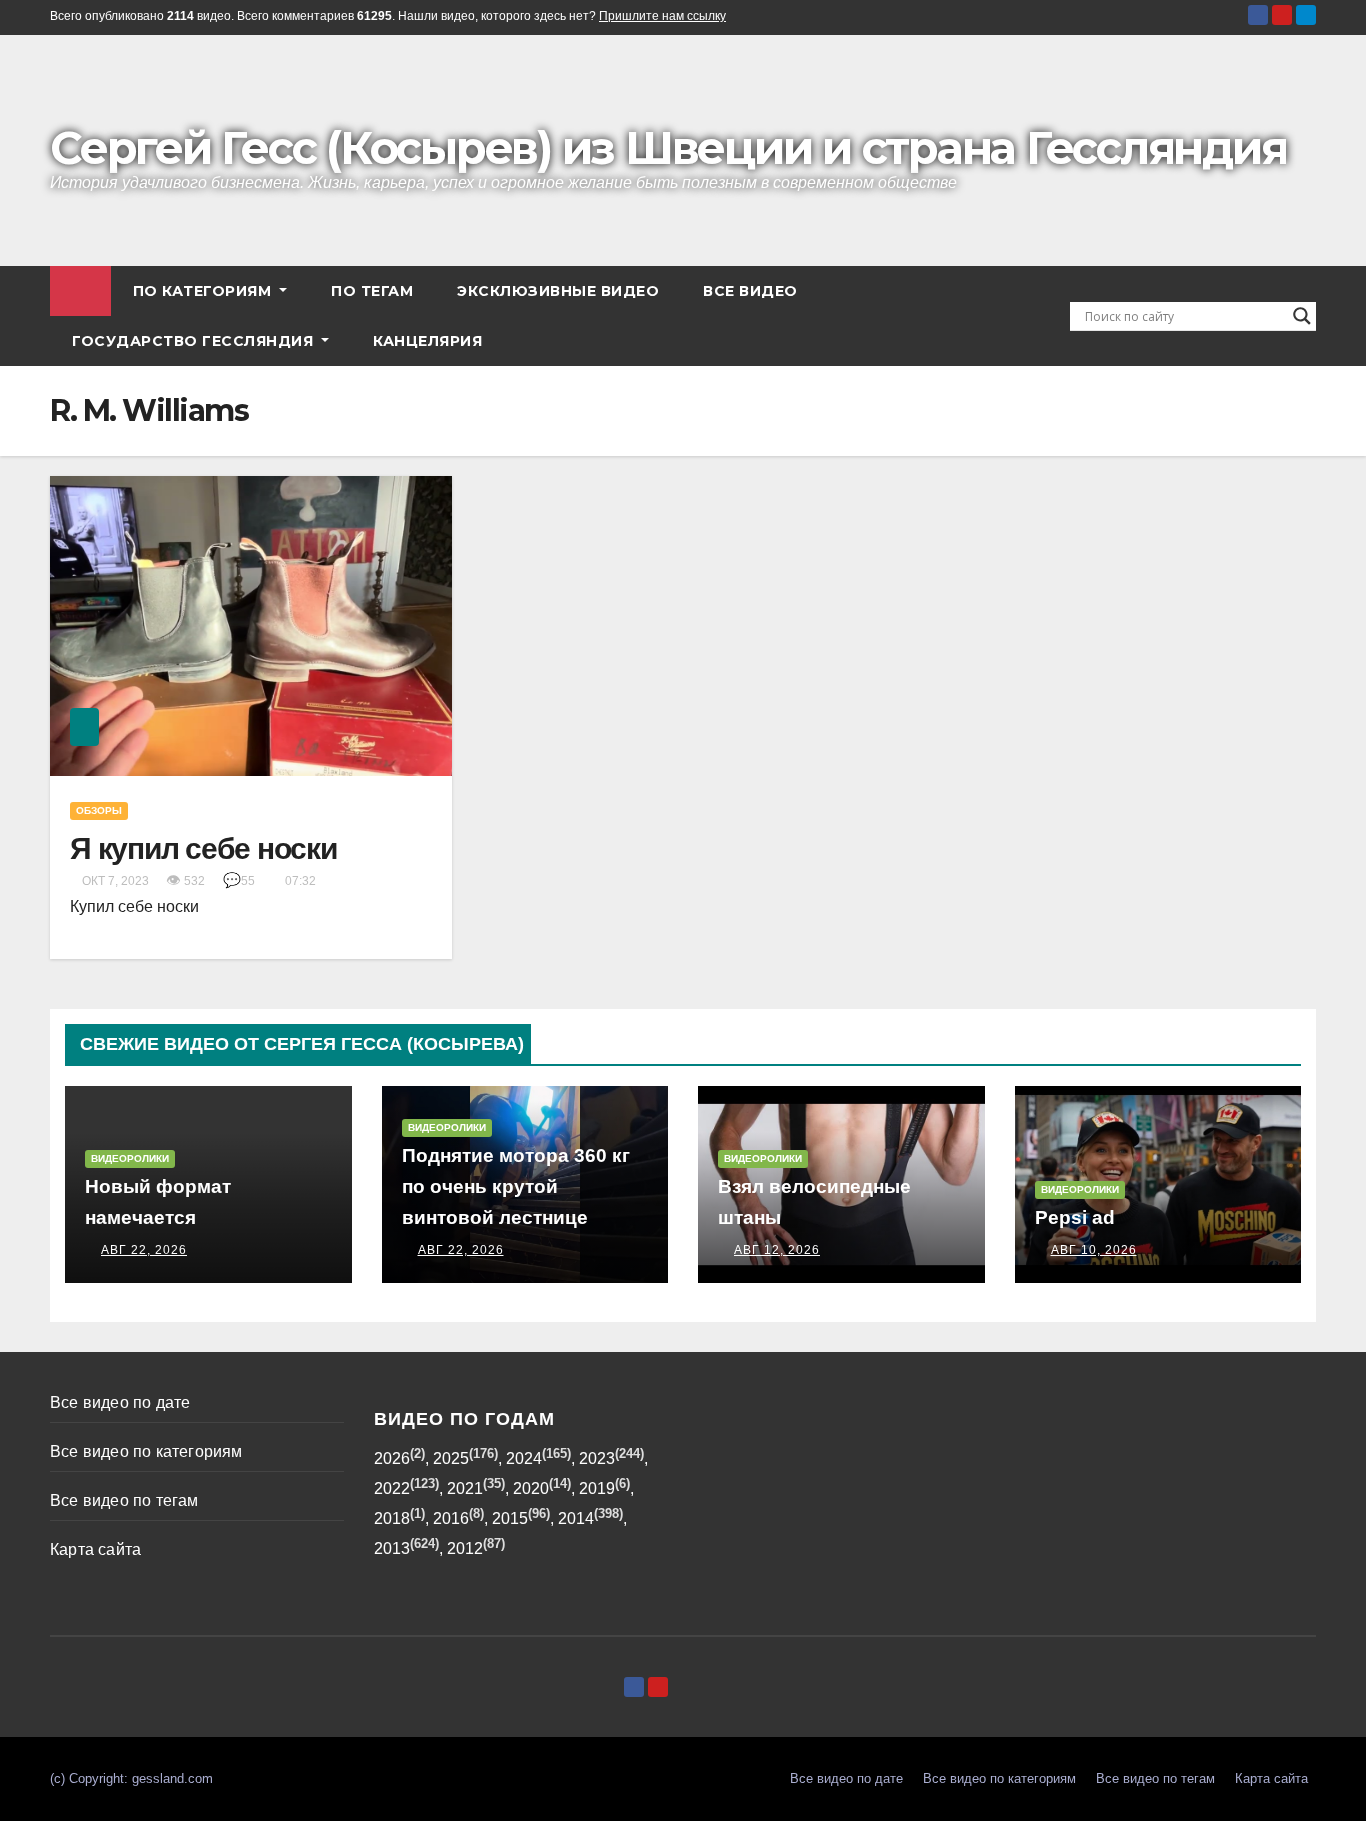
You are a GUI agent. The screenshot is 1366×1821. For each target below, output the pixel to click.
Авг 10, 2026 (1094, 1250)
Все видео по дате (120, 1402)
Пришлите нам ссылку (662, 16)
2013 (392, 1548)
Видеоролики (130, 1158)
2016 (451, 1518)
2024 (524, 1458)
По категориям (204, 291)
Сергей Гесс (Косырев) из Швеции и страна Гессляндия (668, 147)
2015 (510, 1518)
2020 (531, 1488)
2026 (392, 1458)
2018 (392, 1518)
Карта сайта (95, 1549)
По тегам (372, 291)
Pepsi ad (1075, 1217)
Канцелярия (427, 341)
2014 (576, 1518)
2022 (392, 1488)
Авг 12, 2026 (777, 1250)
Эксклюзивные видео (558, 291)
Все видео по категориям (146, 1451)
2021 (465, 1488)
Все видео (750, 291)
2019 (597, 1488)
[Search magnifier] (1302, 316)
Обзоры (99, 810)
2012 (465, 1548)
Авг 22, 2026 (144, 1250)
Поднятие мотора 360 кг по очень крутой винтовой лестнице (516, 1186)
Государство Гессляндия (195, 341)
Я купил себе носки (203, 848)
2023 (597, 1458)
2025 (451, 1458)
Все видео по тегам (124, 1500)
